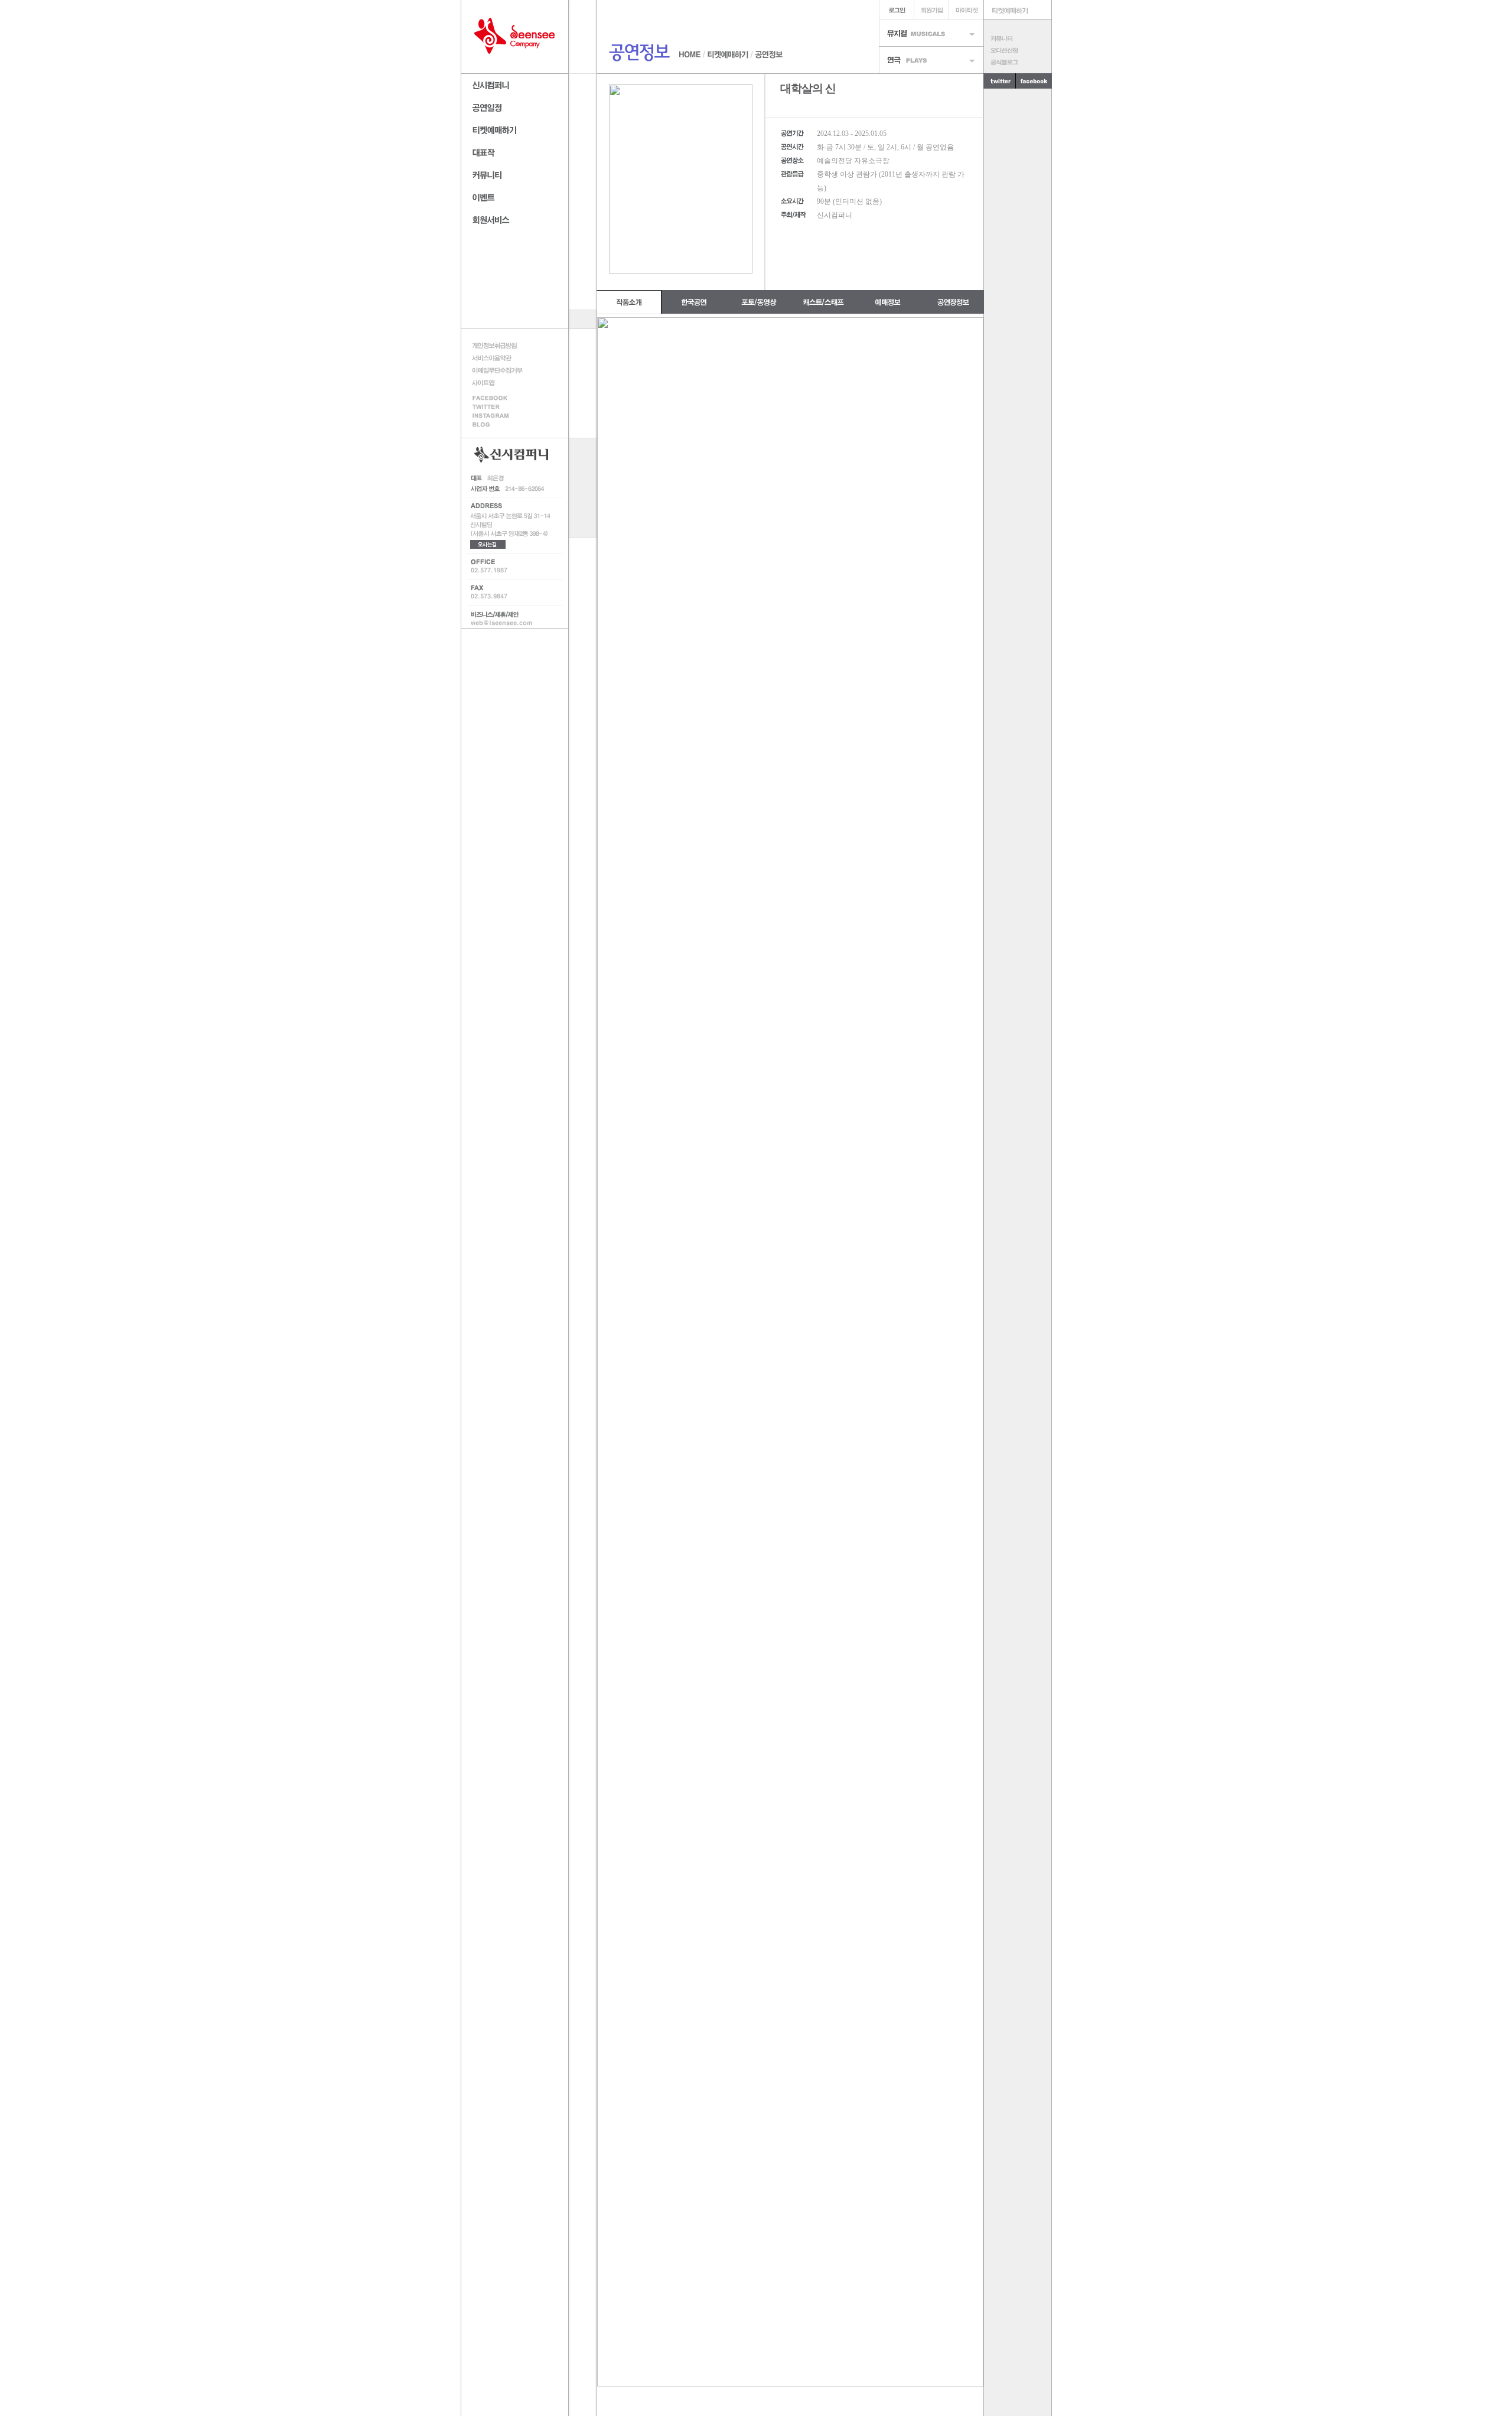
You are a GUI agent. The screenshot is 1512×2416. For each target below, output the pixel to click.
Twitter (501, 407)
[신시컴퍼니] (515, 37)
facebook (501, 397)
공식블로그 (1017, 62)
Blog (501, 426)
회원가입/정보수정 (931, 10)
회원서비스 (515, 218)
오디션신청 (1017, 50)
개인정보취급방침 (501, 345)
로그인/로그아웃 (896, 10)
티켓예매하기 (515, 128)
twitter (1000, 81)
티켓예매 (1018, 10)
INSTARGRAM (501, 416)
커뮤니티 (1017, 38)
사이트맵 (501, 382)
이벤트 (515, 196)
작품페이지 (515, 151)
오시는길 (488, 544)
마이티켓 (966, 10)
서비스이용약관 (501, 358)
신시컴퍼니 (515, 84)
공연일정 (515, 106)
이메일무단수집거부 (501, 370)
